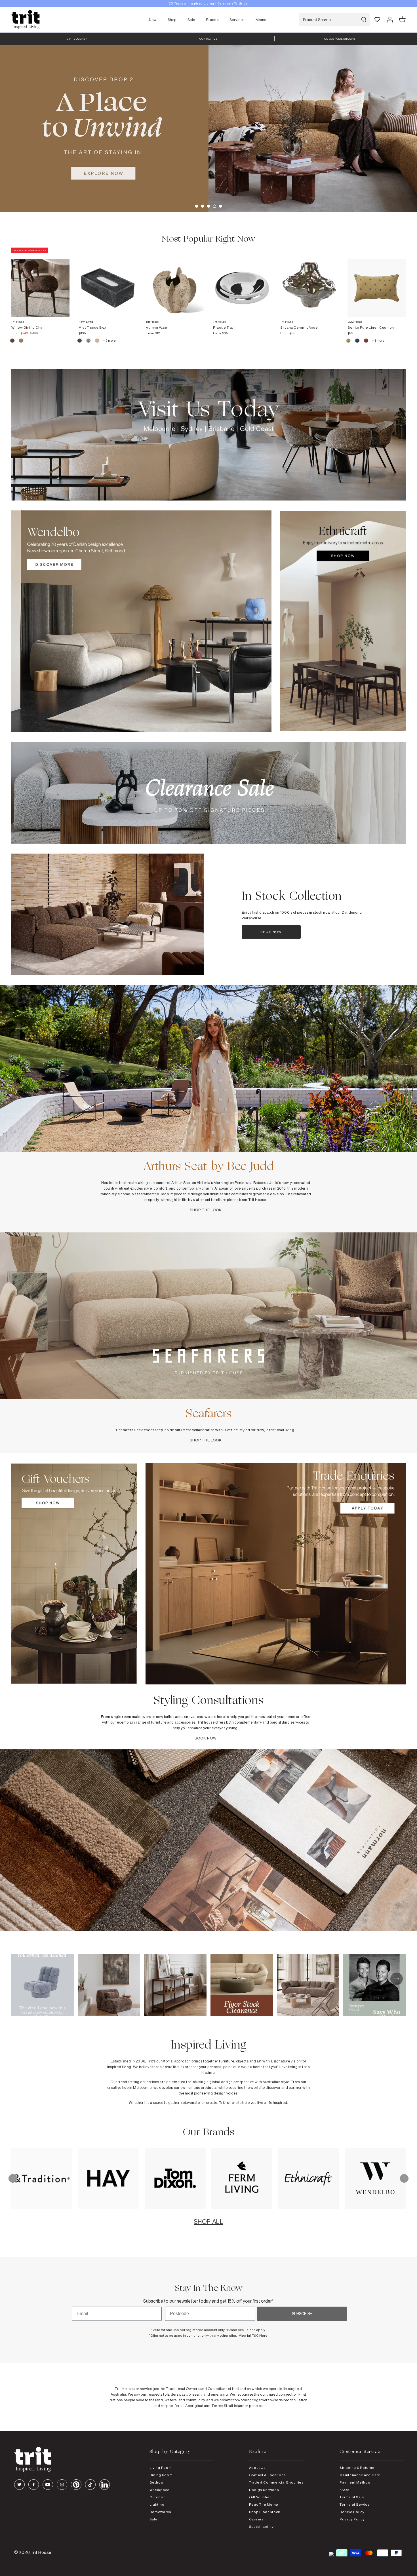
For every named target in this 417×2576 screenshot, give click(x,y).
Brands (212, 20)
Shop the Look (206, 1210)
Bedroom (158, 2482)
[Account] (390, 20)
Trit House (41, 2552)
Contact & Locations (268, 2475)
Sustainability (261, 2527)
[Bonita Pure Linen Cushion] (377, 282)
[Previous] (13, 2178)
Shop (172, 20)
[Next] (404, 2178)
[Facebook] (34, 2485)
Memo (261, 20)
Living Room (161, 2468)
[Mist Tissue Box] (108, 282)
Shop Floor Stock (265, 2512)
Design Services (264, 2490)
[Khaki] (349, 341)
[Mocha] (13, 341)
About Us (257, 2468)
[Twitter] (19, 2485)
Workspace (160, 2490)
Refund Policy (352, 2512)
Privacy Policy (352, 2519)
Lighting (157, 2504)
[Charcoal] (80, 341)
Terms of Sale (352, 2497)
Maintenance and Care (360, 2475)
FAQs (344, 2490)
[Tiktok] (90, 2485)
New (153, 20)
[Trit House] (26, 20)
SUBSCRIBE (302, 2314)
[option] (208, 4)
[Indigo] (358, 341)
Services (237, 20)
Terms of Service (355, 2504)
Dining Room (161, 2475)
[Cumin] (21, 341)
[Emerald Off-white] (89, 341)
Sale (191, 20)
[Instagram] (62, 2485)
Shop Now (271, 932)
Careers (256, 2519)
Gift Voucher (260, 2497)
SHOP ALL (208, 2222)
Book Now (206, 1738)
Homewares (160, 2512)
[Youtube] (48, 2485)
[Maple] (366, 341)
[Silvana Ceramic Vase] (309, 282)
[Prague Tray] (242, 282)
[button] (197, 206)
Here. (264, 2335)
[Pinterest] (76, 2485)
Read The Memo (264, 2504)
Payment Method (355, 2482)
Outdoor (157, 2497)
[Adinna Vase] (175, 282)
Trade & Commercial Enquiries (276, 2482)
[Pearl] (97, 341)
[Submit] (364, 20)
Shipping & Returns (357, 2468)
